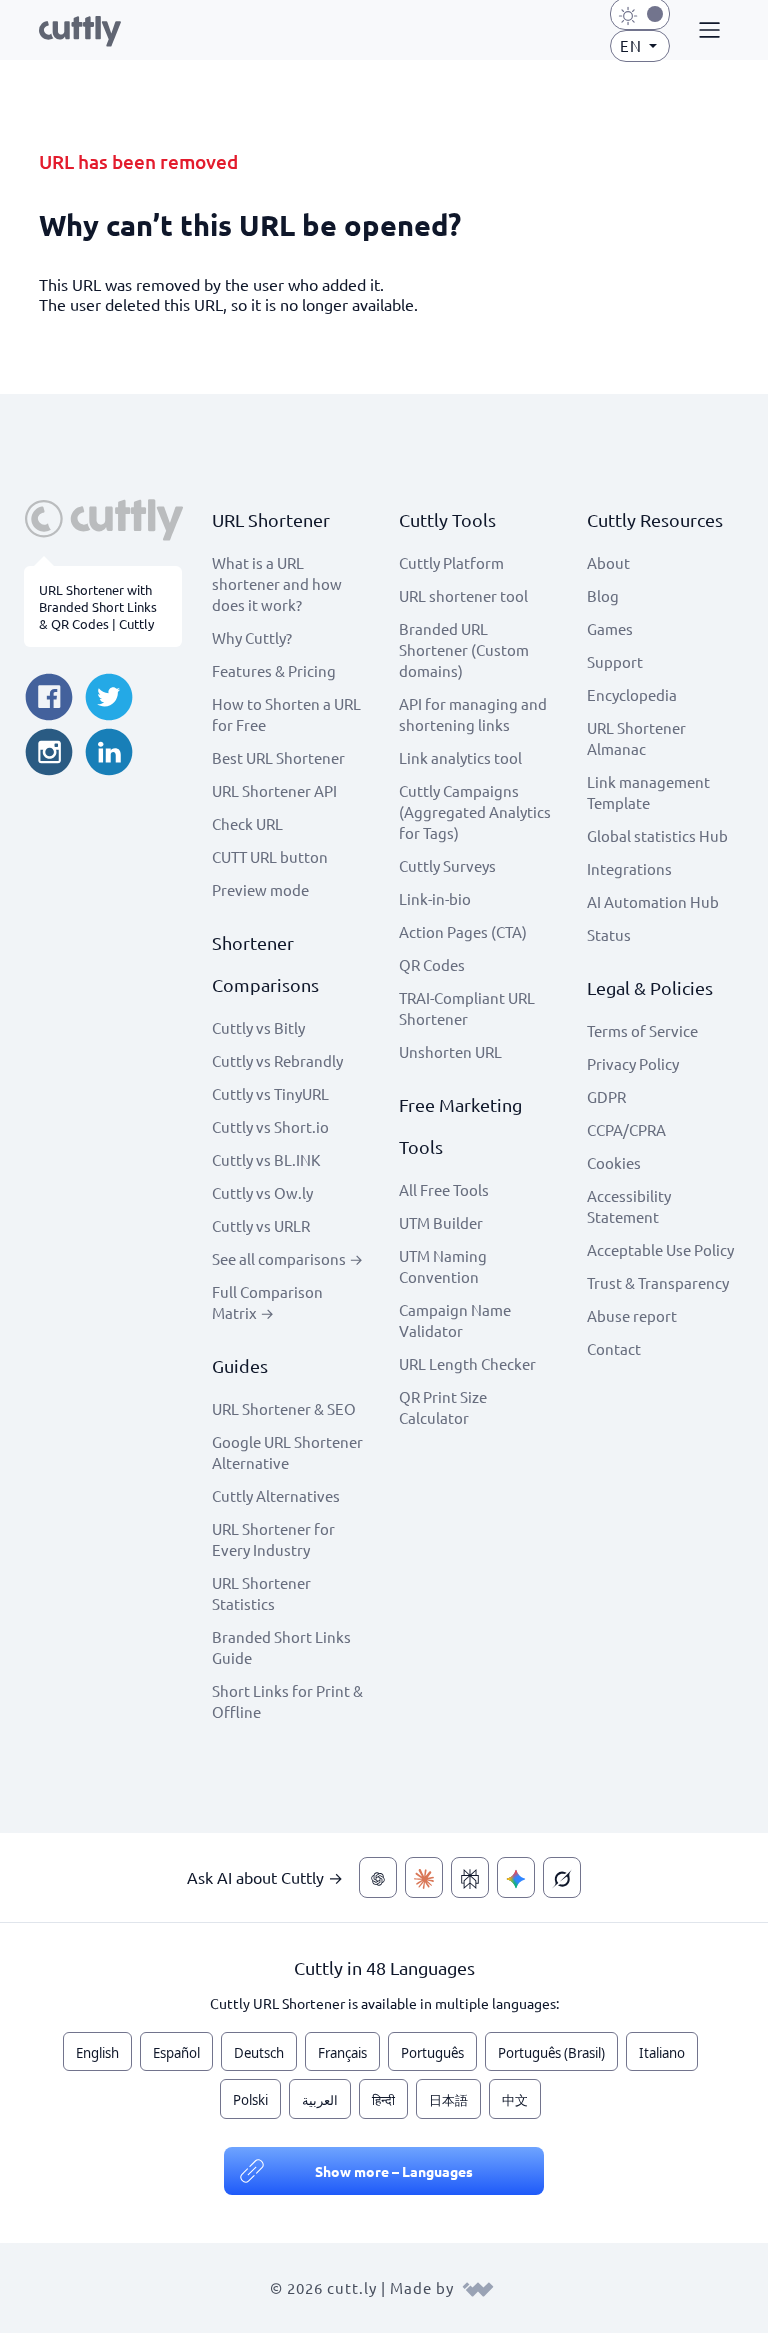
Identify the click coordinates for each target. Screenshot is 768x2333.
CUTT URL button (270, 856)
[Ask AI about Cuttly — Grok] (562, 1877)
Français (342, 2053)
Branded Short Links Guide (281, 1647)
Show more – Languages (394, 2171)
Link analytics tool (460, 757)
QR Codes (432, 964)
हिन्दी (383, 2100)
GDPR (606, 1096)
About (608, 562)
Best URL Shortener (278, 757)
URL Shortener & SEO (284, 1408)
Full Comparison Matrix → (267, 1302)
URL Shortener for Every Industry (273, 1539)
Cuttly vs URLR (261, 1225)
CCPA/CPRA (626, 1129)
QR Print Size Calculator (443, 1407)
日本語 (448, 2100)
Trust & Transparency (658, 1282)
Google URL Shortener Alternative (287, 1452)
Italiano (662, 2053)
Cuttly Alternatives (276, 1495)
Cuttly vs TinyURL (270, 1093)
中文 (515, 2100)
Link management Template (648, 792)
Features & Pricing (274, 670)
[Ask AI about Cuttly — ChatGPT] (378, 1877)
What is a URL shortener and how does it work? (277, 583)
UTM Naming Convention (443, 1266)
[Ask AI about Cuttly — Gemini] (516, 1877)
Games (610, 628)
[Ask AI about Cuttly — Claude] (424, 1877)
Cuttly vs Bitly (258, 1027)
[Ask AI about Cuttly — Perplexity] (470, 1877)
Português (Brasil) (551, 2053)
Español (176, 2053)
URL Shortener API (274, 790)
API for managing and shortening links (473, 714)
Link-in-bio (435, 898)
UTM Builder (441, 1222)
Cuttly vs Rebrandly (277, 1060)
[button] (707, 31)
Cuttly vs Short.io (270, 1126)
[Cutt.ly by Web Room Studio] (478, 2287)
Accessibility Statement (629, 1206)
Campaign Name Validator (455, 1320)
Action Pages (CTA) (463, 931)
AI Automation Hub (653, 901)
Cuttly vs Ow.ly (262, 1192)
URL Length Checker (467, 1363)
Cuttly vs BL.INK (266, 1159)
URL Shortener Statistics (261, 1593)
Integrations (629, 868)
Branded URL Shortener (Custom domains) (464, 649)
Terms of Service (642, 1030)
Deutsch (259, 2053)
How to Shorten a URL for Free (286, 714)
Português (432, 2053)
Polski (250, 2100)
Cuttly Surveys (447, 865)
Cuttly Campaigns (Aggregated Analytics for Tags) (475, 811)
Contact (614, 1348)
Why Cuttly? (252, 637)
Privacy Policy (633, 1063)
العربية (320, 2100)
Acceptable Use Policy (660, 1249)
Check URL (247, 823)
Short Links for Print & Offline (287, 1701)
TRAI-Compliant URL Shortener (467, 1008)
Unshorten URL (450, 1051)
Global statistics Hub (657, 835)
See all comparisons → (287, 1258)
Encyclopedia (632, 694)
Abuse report (632, 1315)
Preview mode (260, 889)
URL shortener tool (463, 595)
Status (609, 934)
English (97, 2053)
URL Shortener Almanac (636, 738)
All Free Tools (444, 1189)
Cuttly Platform (451, 562)
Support (615, 661)
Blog (603, 595)
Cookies (614, 1162)
